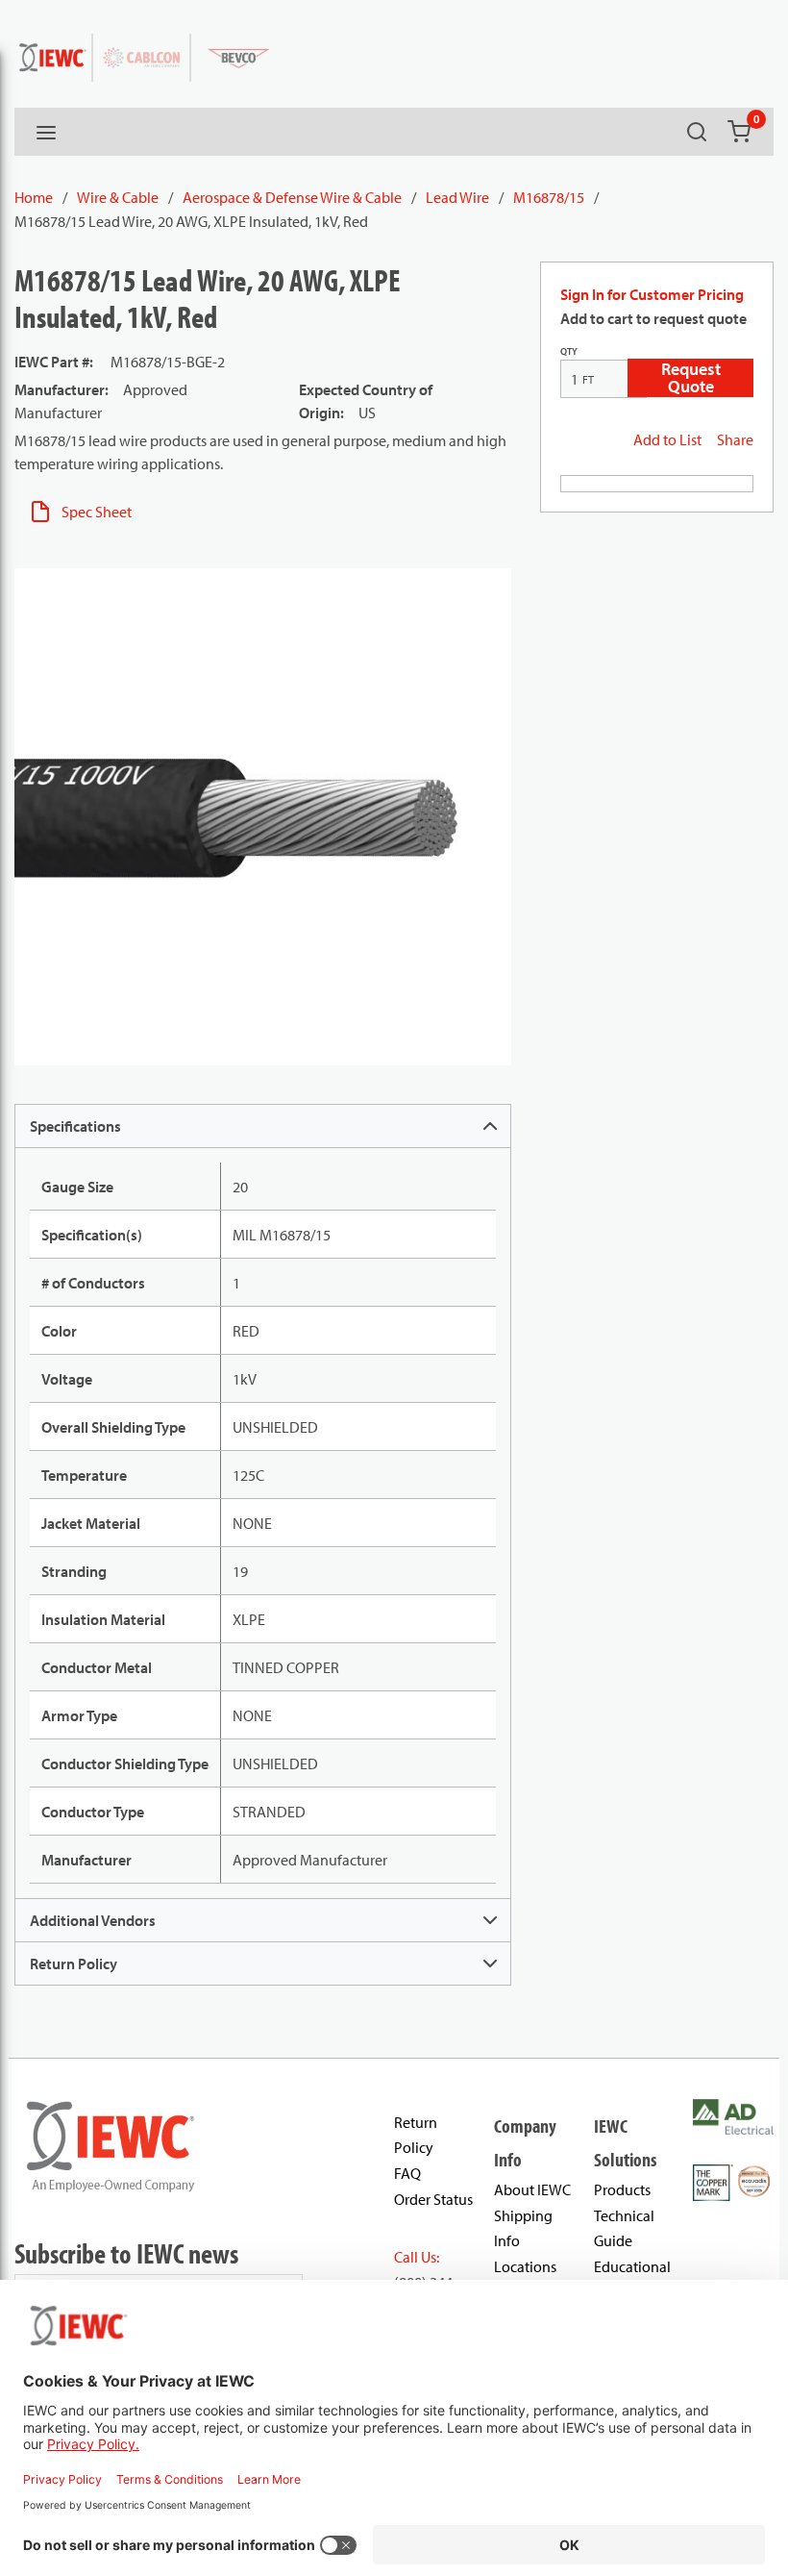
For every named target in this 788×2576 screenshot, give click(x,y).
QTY (569, 351)
